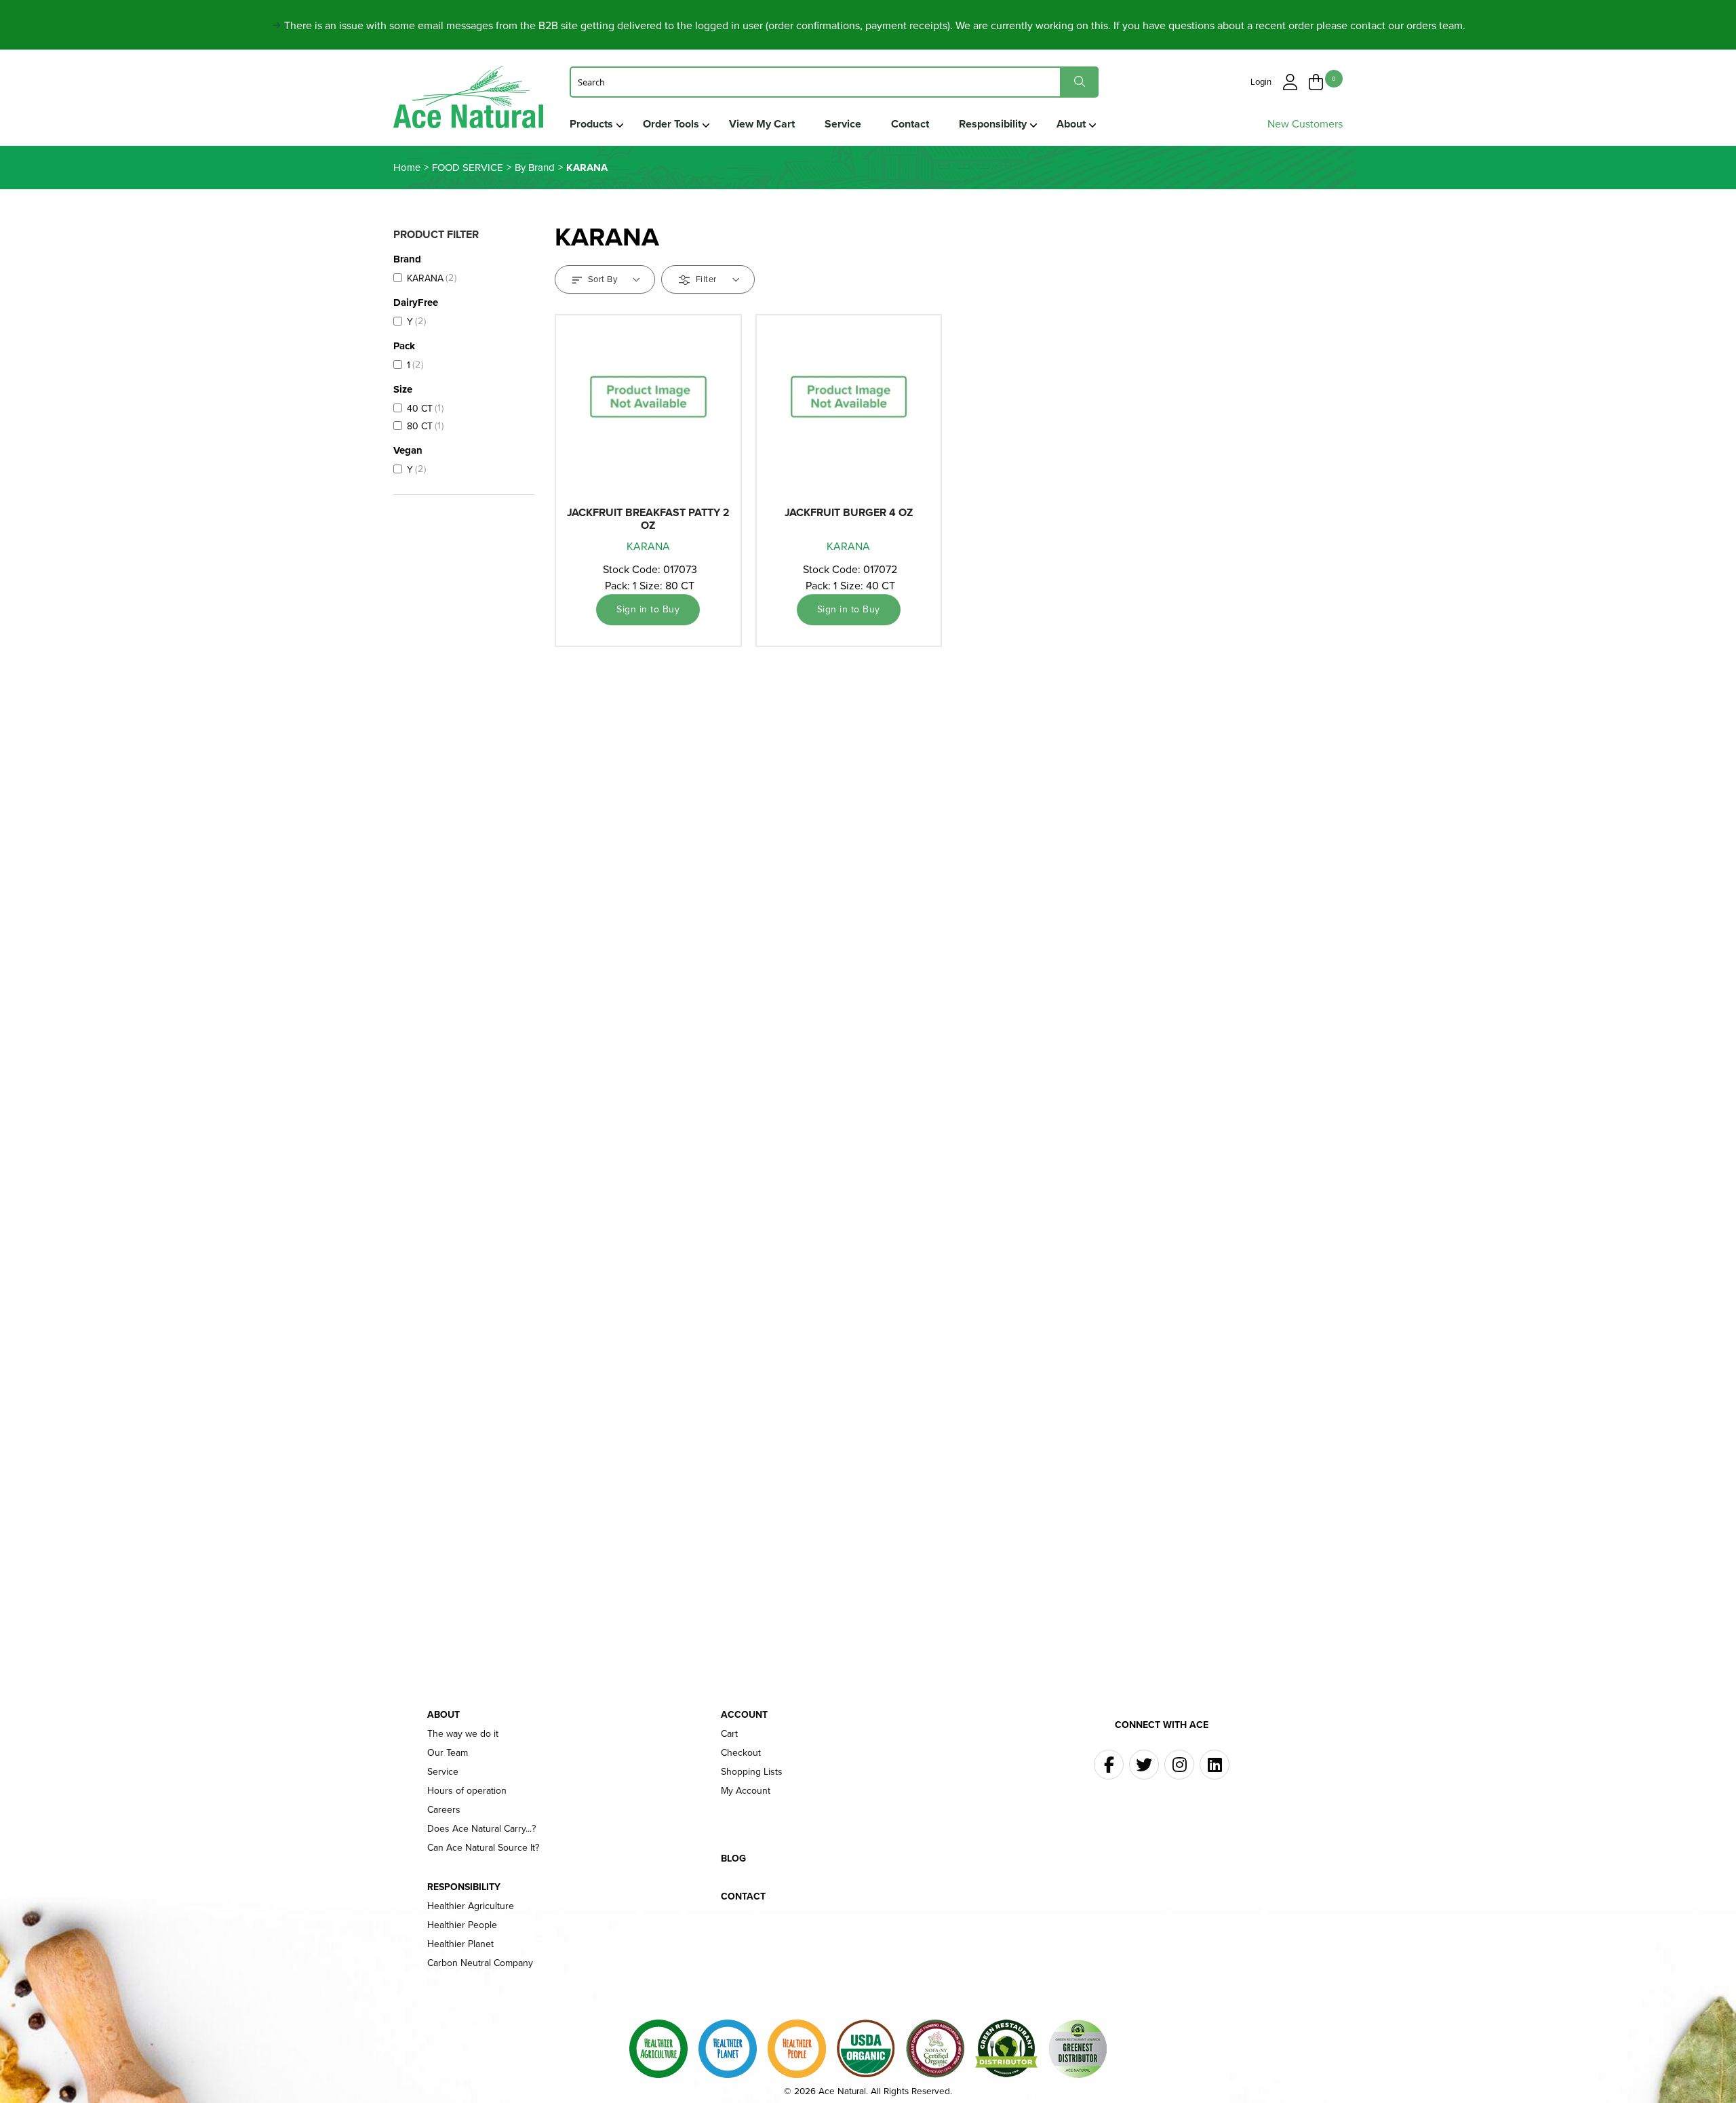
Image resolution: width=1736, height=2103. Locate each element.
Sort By (603, 279)
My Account (746, 1791)
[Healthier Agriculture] (658, 2049)
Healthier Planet (460, 1944)
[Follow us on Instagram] (1179, 1765)
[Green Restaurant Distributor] (1006, 2049)
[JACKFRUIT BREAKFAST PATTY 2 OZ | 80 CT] (648, 411)
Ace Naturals (468, 100)
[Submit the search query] (1079, 82)
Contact (910, 124)
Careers (444, 1810)
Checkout (741, 1753)
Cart (729, 1734)
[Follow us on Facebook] (1109, 1765)
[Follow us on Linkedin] (1215, 1765)
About (1071, 124)
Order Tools (671, 124)
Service (843, 124)
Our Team (448, 1753)
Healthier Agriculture (471, 1906)
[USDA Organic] (866, 2049)
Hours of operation (467, 1791)
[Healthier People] (797, 2049)
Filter (706, 279)
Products (591, 124)
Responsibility (993, 124)
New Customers (1305, 124)
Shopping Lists (752, 1772)
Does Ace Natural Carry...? (481, 1829)
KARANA (648, 546)
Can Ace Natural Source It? (483, 1848)
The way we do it (463, 1734)
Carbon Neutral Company (480, 1963)
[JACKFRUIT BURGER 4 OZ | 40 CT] (849, 411)
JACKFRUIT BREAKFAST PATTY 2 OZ (648, 519)
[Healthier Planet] (728, 2049)
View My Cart (762, 124)
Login (1261, 82)
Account (744, 1715)
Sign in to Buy (648, 609)
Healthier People (462, 1925)
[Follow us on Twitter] (1144, 1765)
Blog (733, 1859)
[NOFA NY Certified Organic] (935, 2049)
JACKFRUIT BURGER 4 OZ (849, 512)
